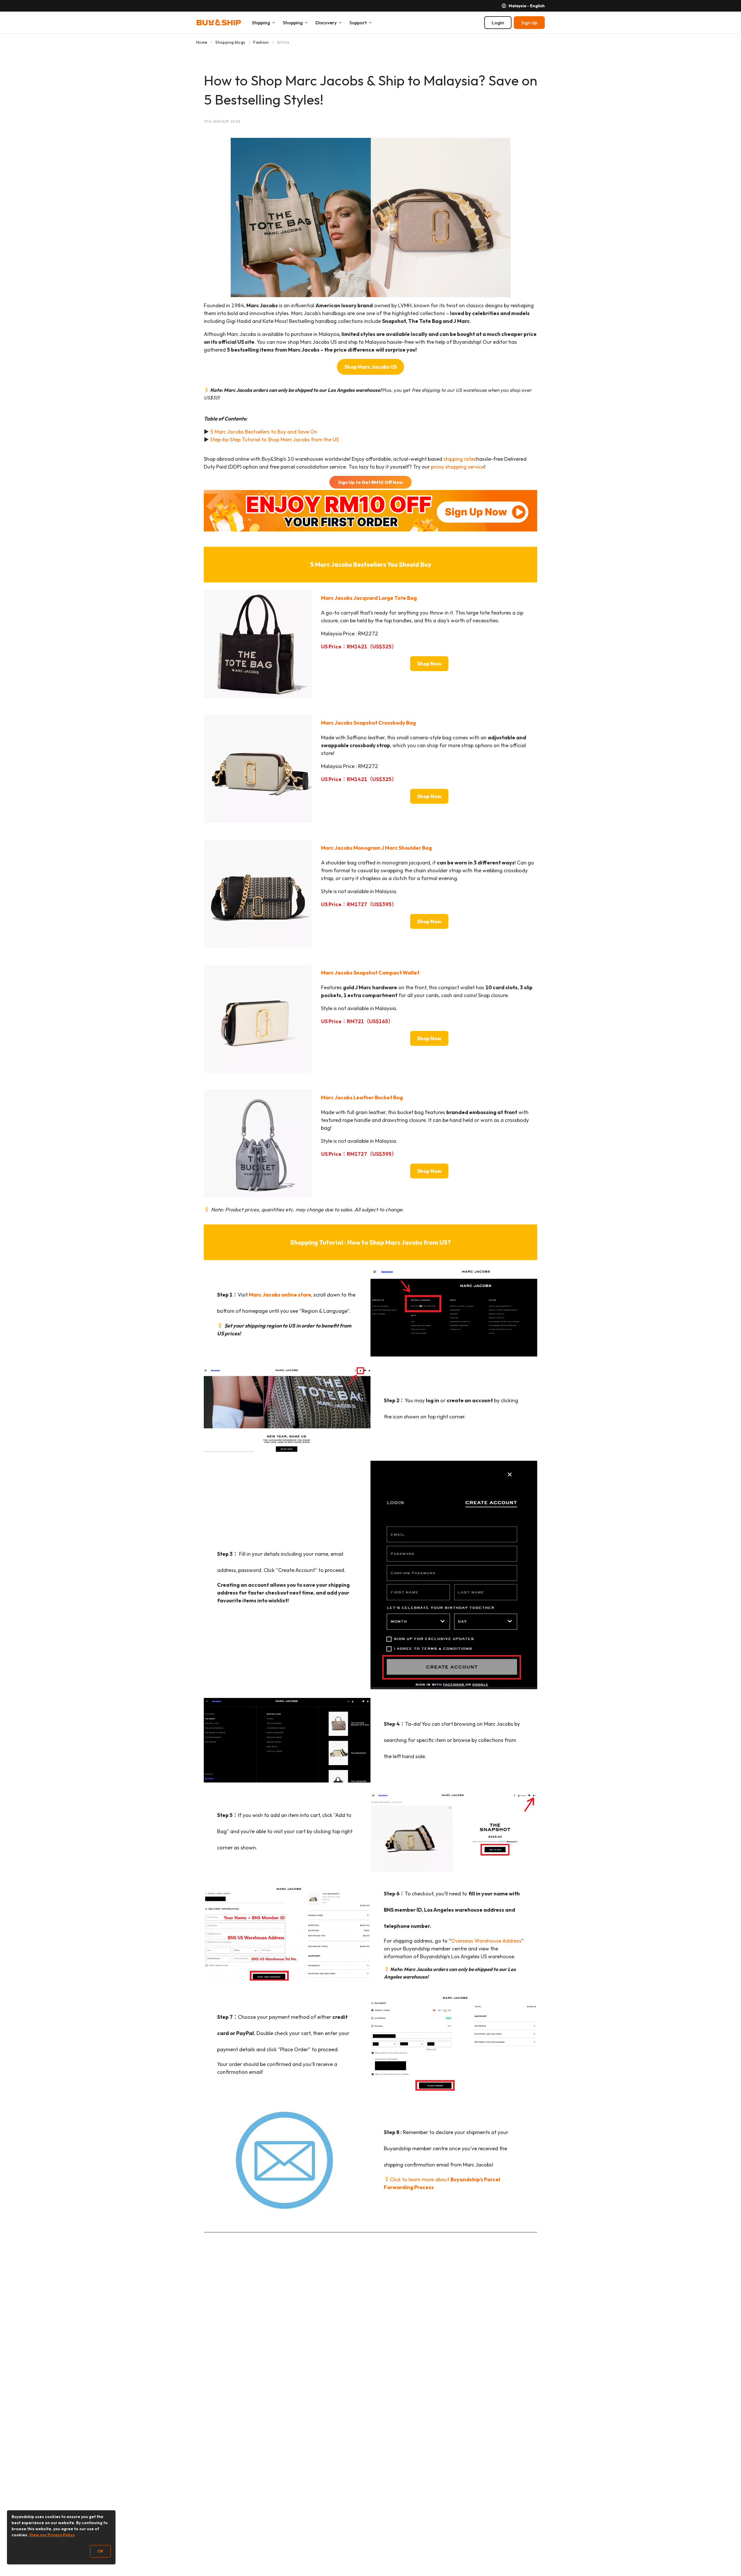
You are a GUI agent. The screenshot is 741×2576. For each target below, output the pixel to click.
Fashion (261, 42)
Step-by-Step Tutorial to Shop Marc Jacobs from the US (274, 439)
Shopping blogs (230, 42)
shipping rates (460, 459)
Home (202, 42)
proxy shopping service (458, 467)
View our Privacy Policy (52, 2535)
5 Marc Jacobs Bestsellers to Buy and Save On (264, 432)
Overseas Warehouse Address (486, 1941)
